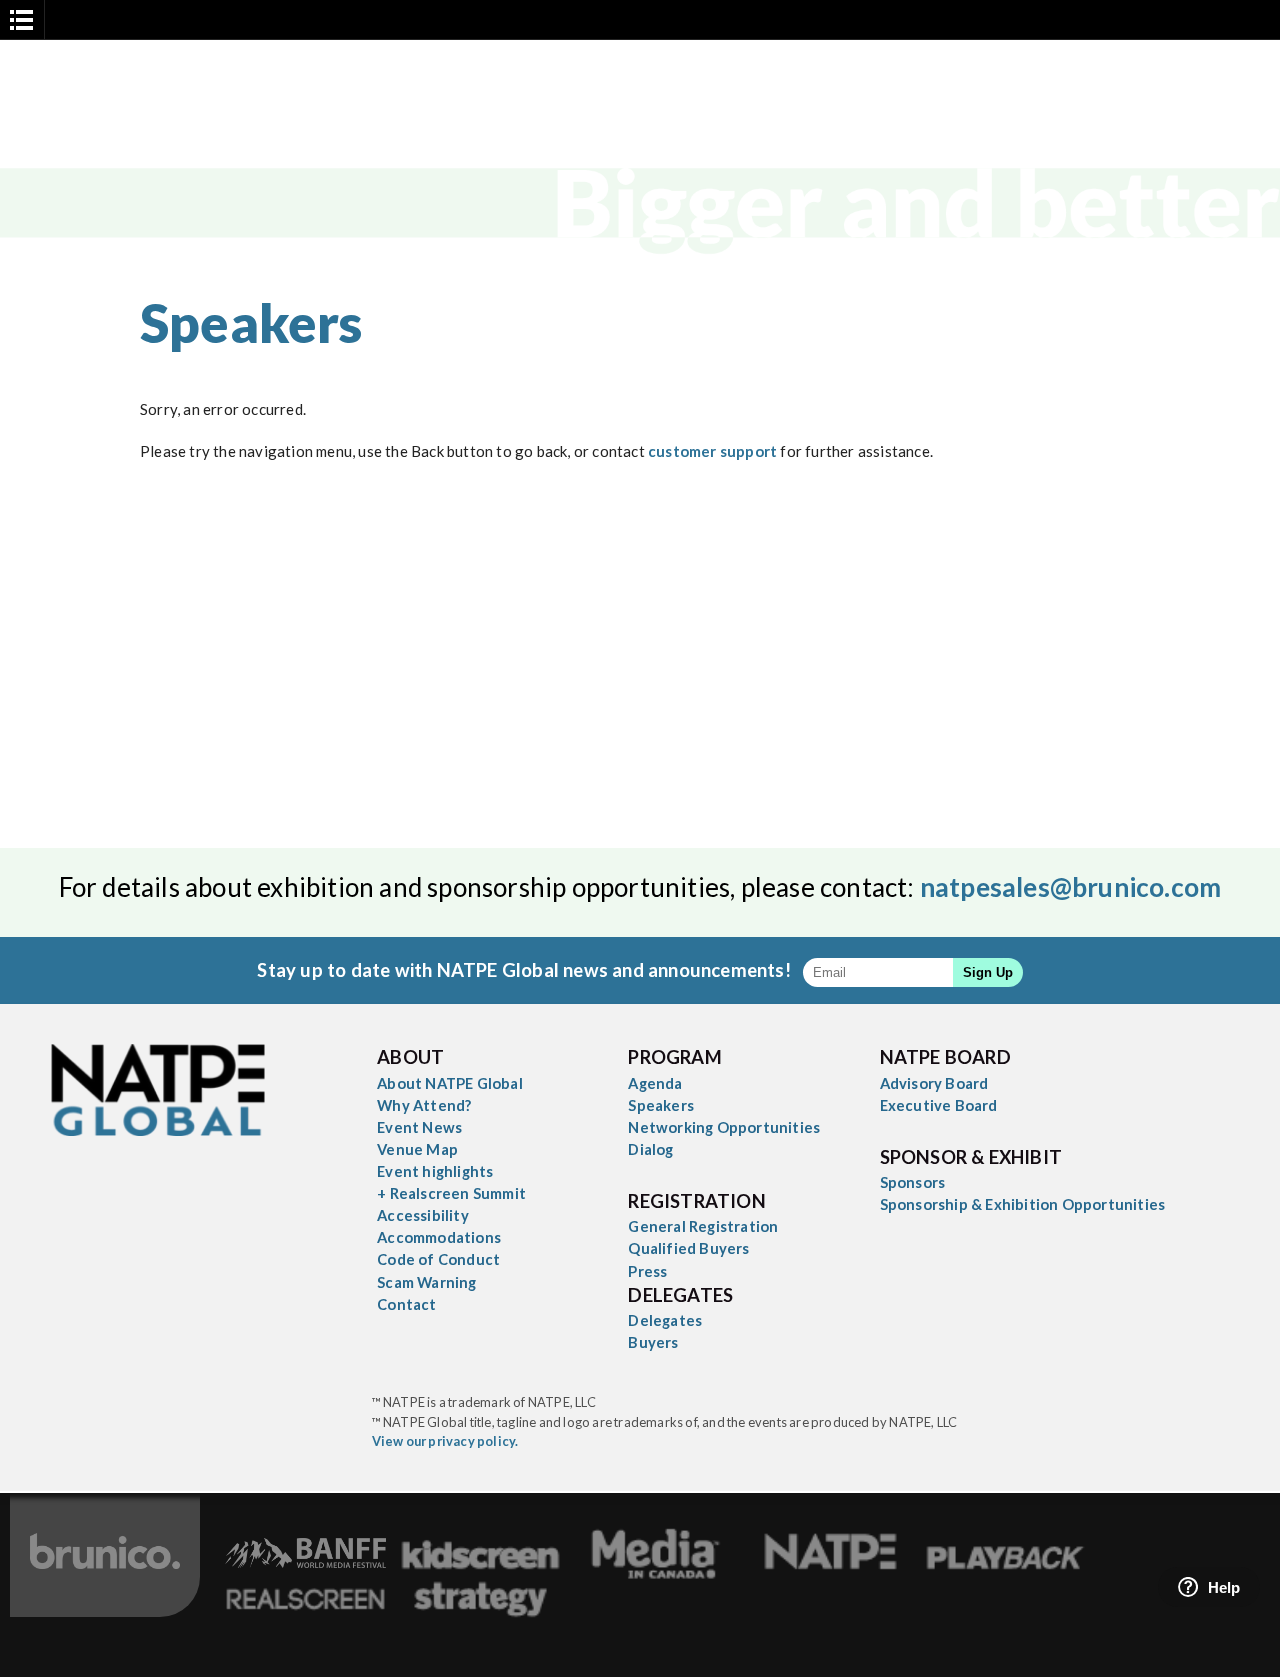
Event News (419, 1127)
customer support (712, 451)
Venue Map (417, 1149)
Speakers (661, 1105)
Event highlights (435, 1171)
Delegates (665, 1320)
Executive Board (939, 1105)
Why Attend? (424, 1105)
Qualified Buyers (688, 1248)
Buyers (653, 1342)
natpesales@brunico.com (1070, 887)
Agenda (655, 1083)
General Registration (703, 1226)
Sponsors (913, 1182)
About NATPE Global (450, 1083)
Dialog (650, 1149)
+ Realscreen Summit (451, 1193)
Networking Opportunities (724, 1127)
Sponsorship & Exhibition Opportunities (1023, 1204)
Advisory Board (934, 1083)
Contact (406, 1304)
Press (647, 1271)
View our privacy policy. (445, 1441)
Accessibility (423, 1215)
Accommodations (439, 1237)
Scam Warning (426, 1282)
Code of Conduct (438, 1259)
